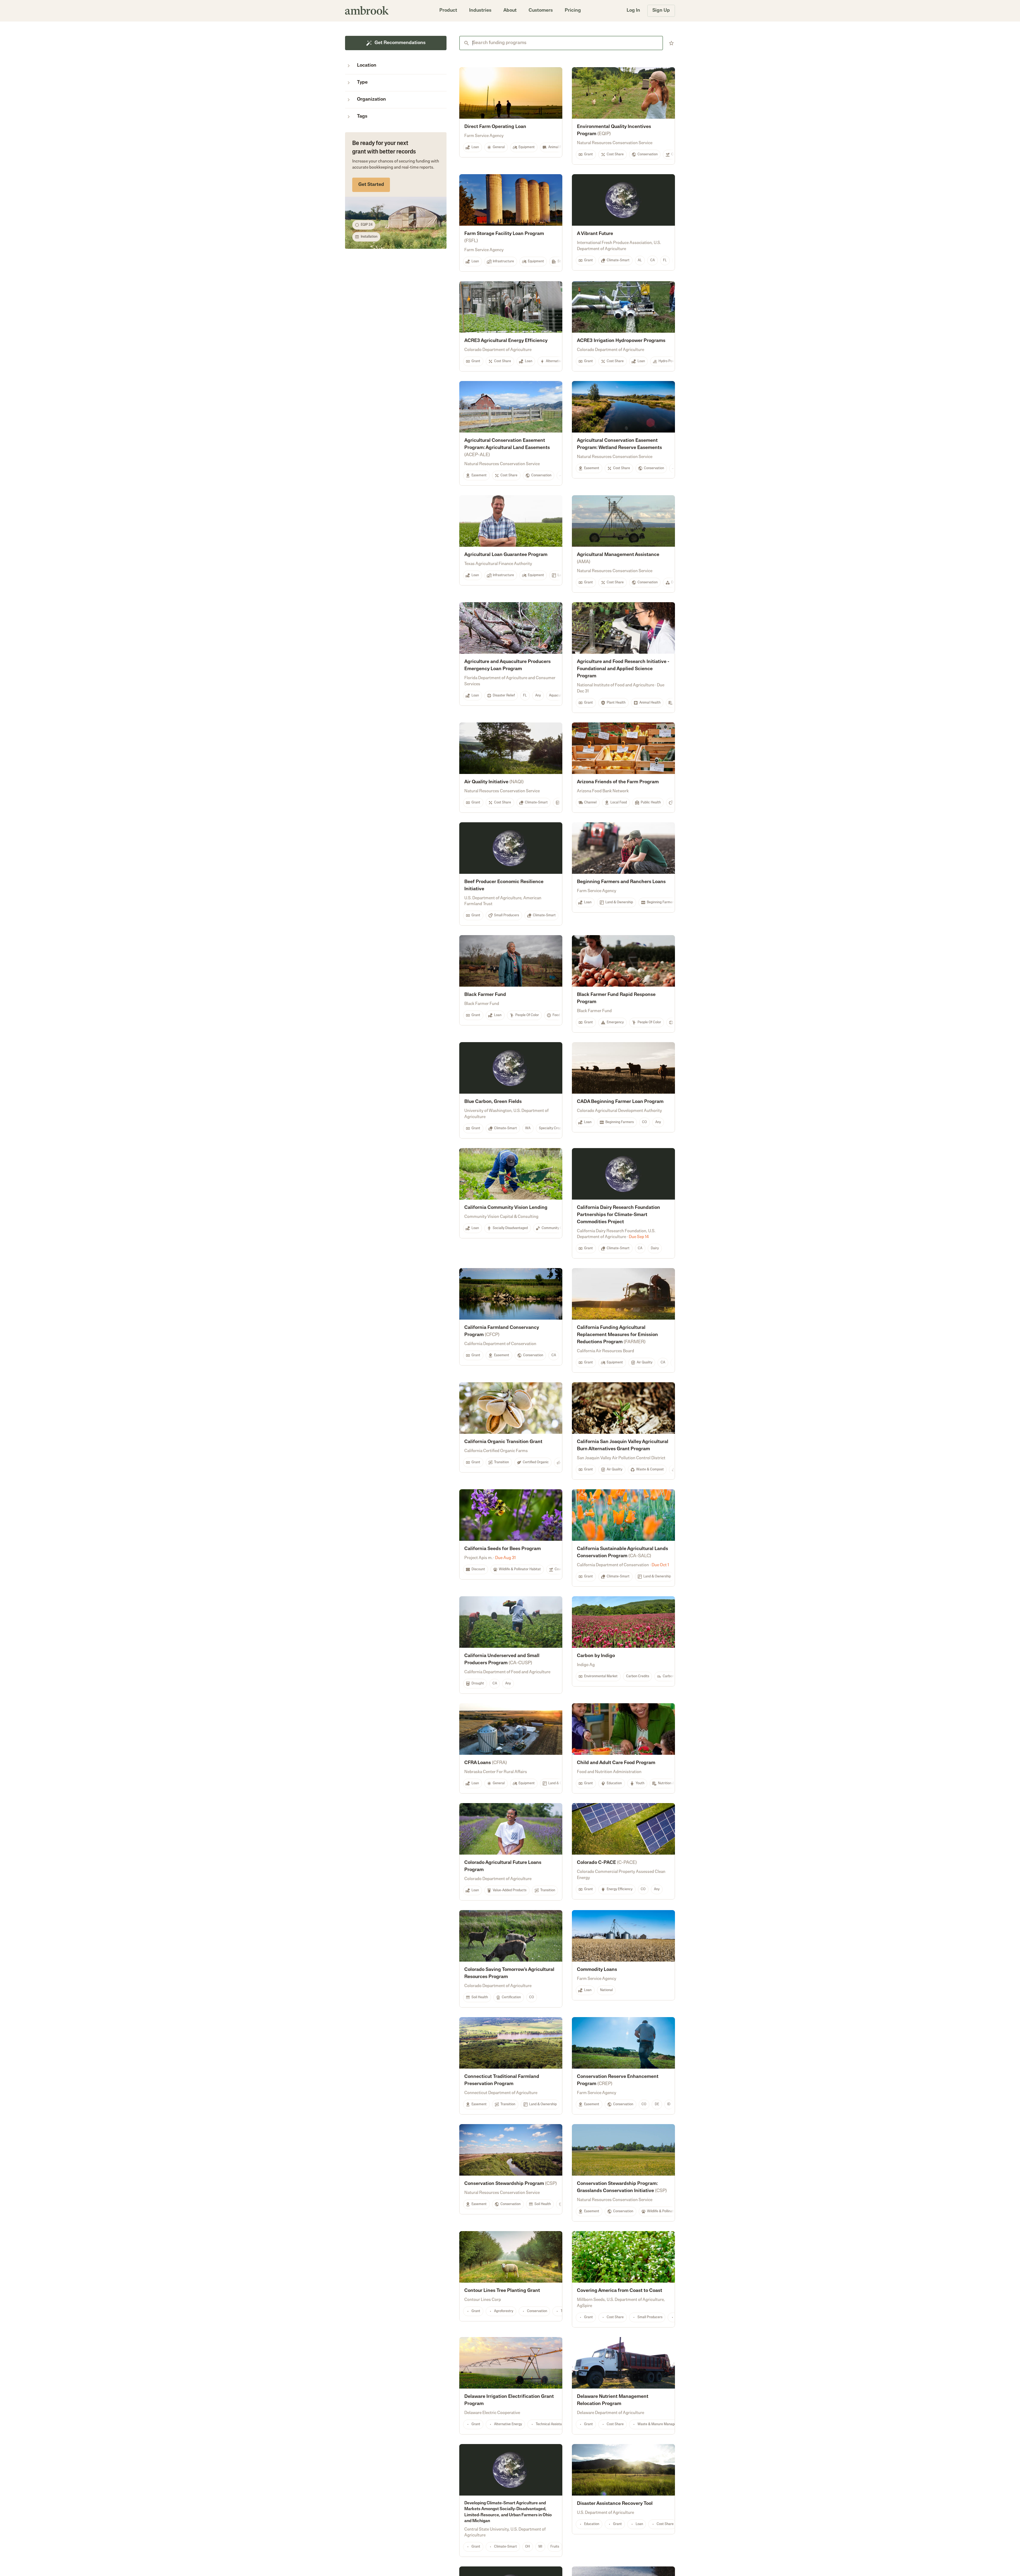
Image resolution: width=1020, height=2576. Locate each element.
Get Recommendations (400, 43)
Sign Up (661, 11)
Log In (633, 11)
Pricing (573, 11)
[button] (448, 11)
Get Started (371, 185)
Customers (541, 11)
